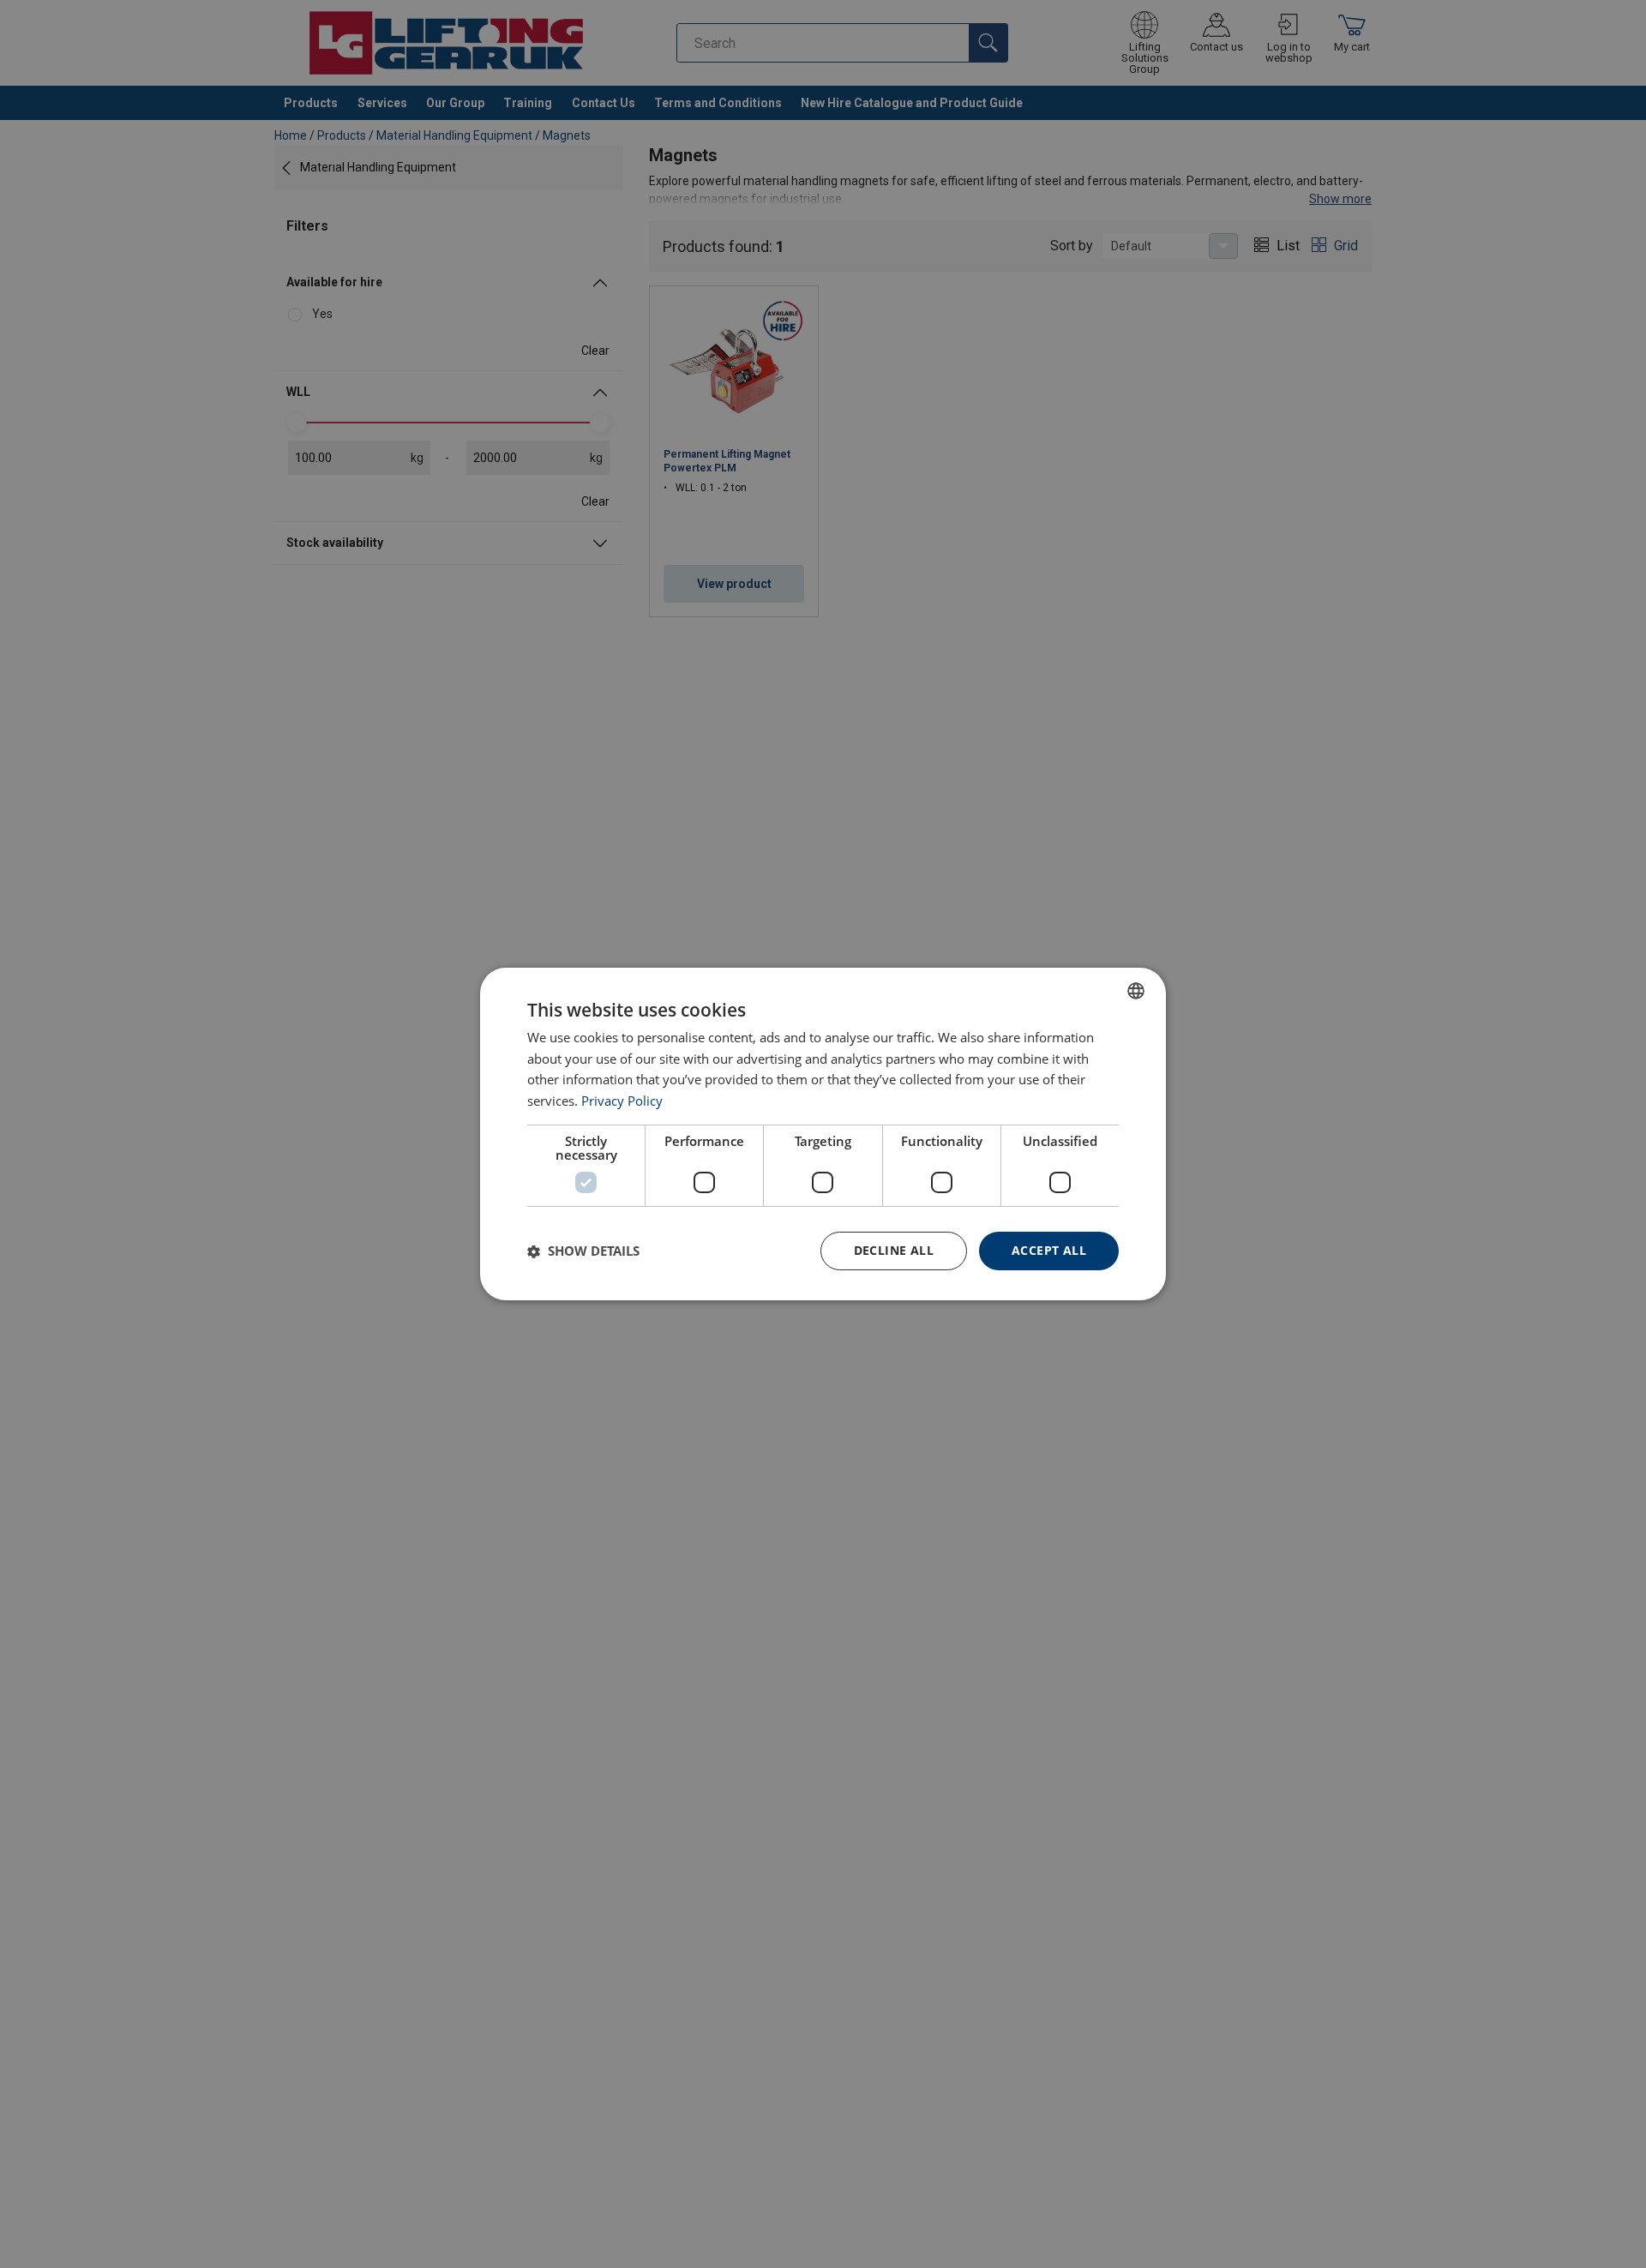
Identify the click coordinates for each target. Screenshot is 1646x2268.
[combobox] (1136, 991)
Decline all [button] (894, 1250)
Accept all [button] (1049, 1250)
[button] (583, 1251)
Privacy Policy (622, 1101)
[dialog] (823, 1134)
